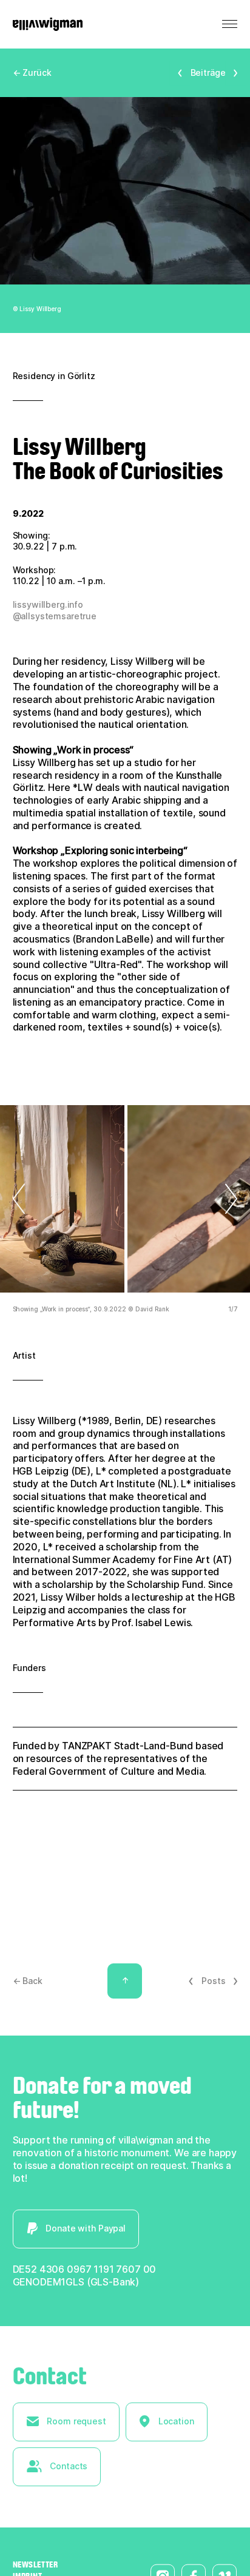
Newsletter (35, 2564)
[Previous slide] (25, 1199)
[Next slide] (225, 1199)
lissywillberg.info (48, 604)
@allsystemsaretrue (55, 616)
